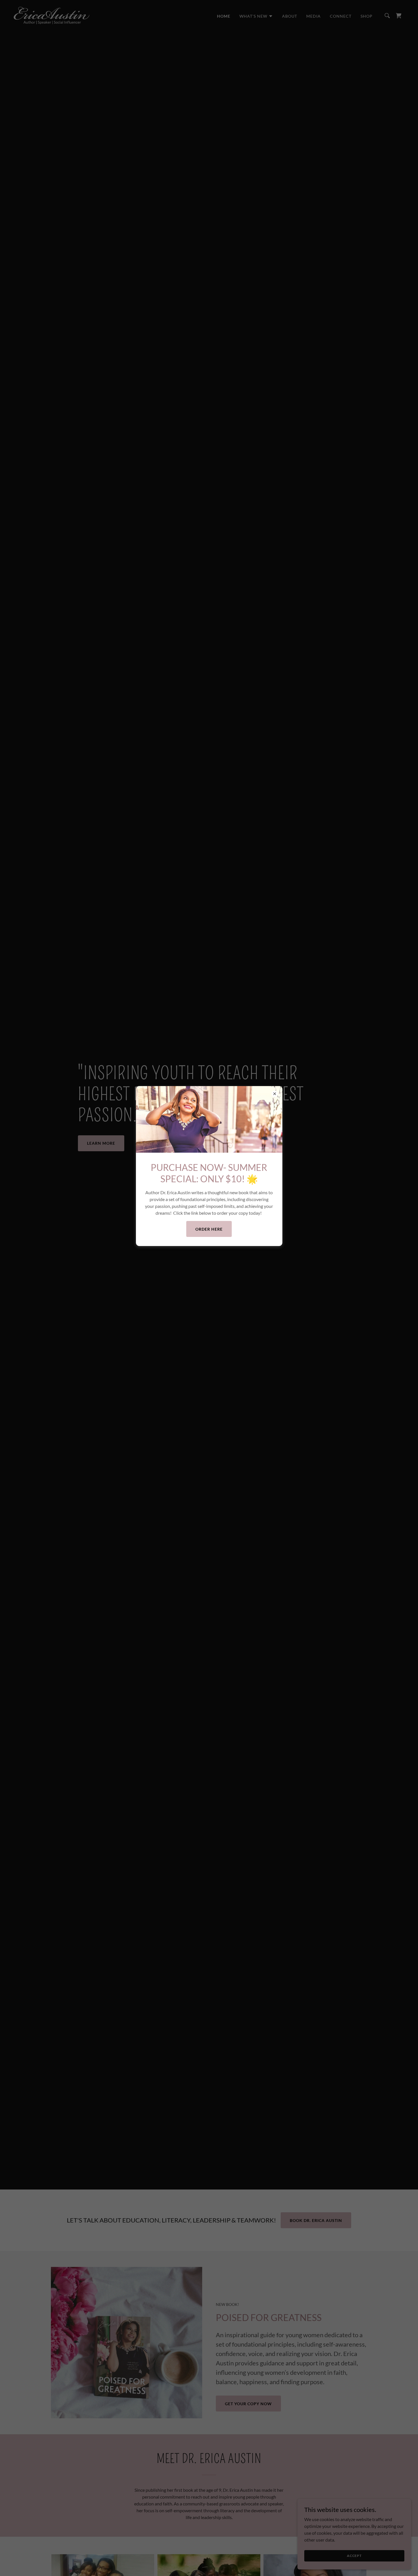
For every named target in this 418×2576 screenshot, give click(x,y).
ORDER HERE (209, 1229)
